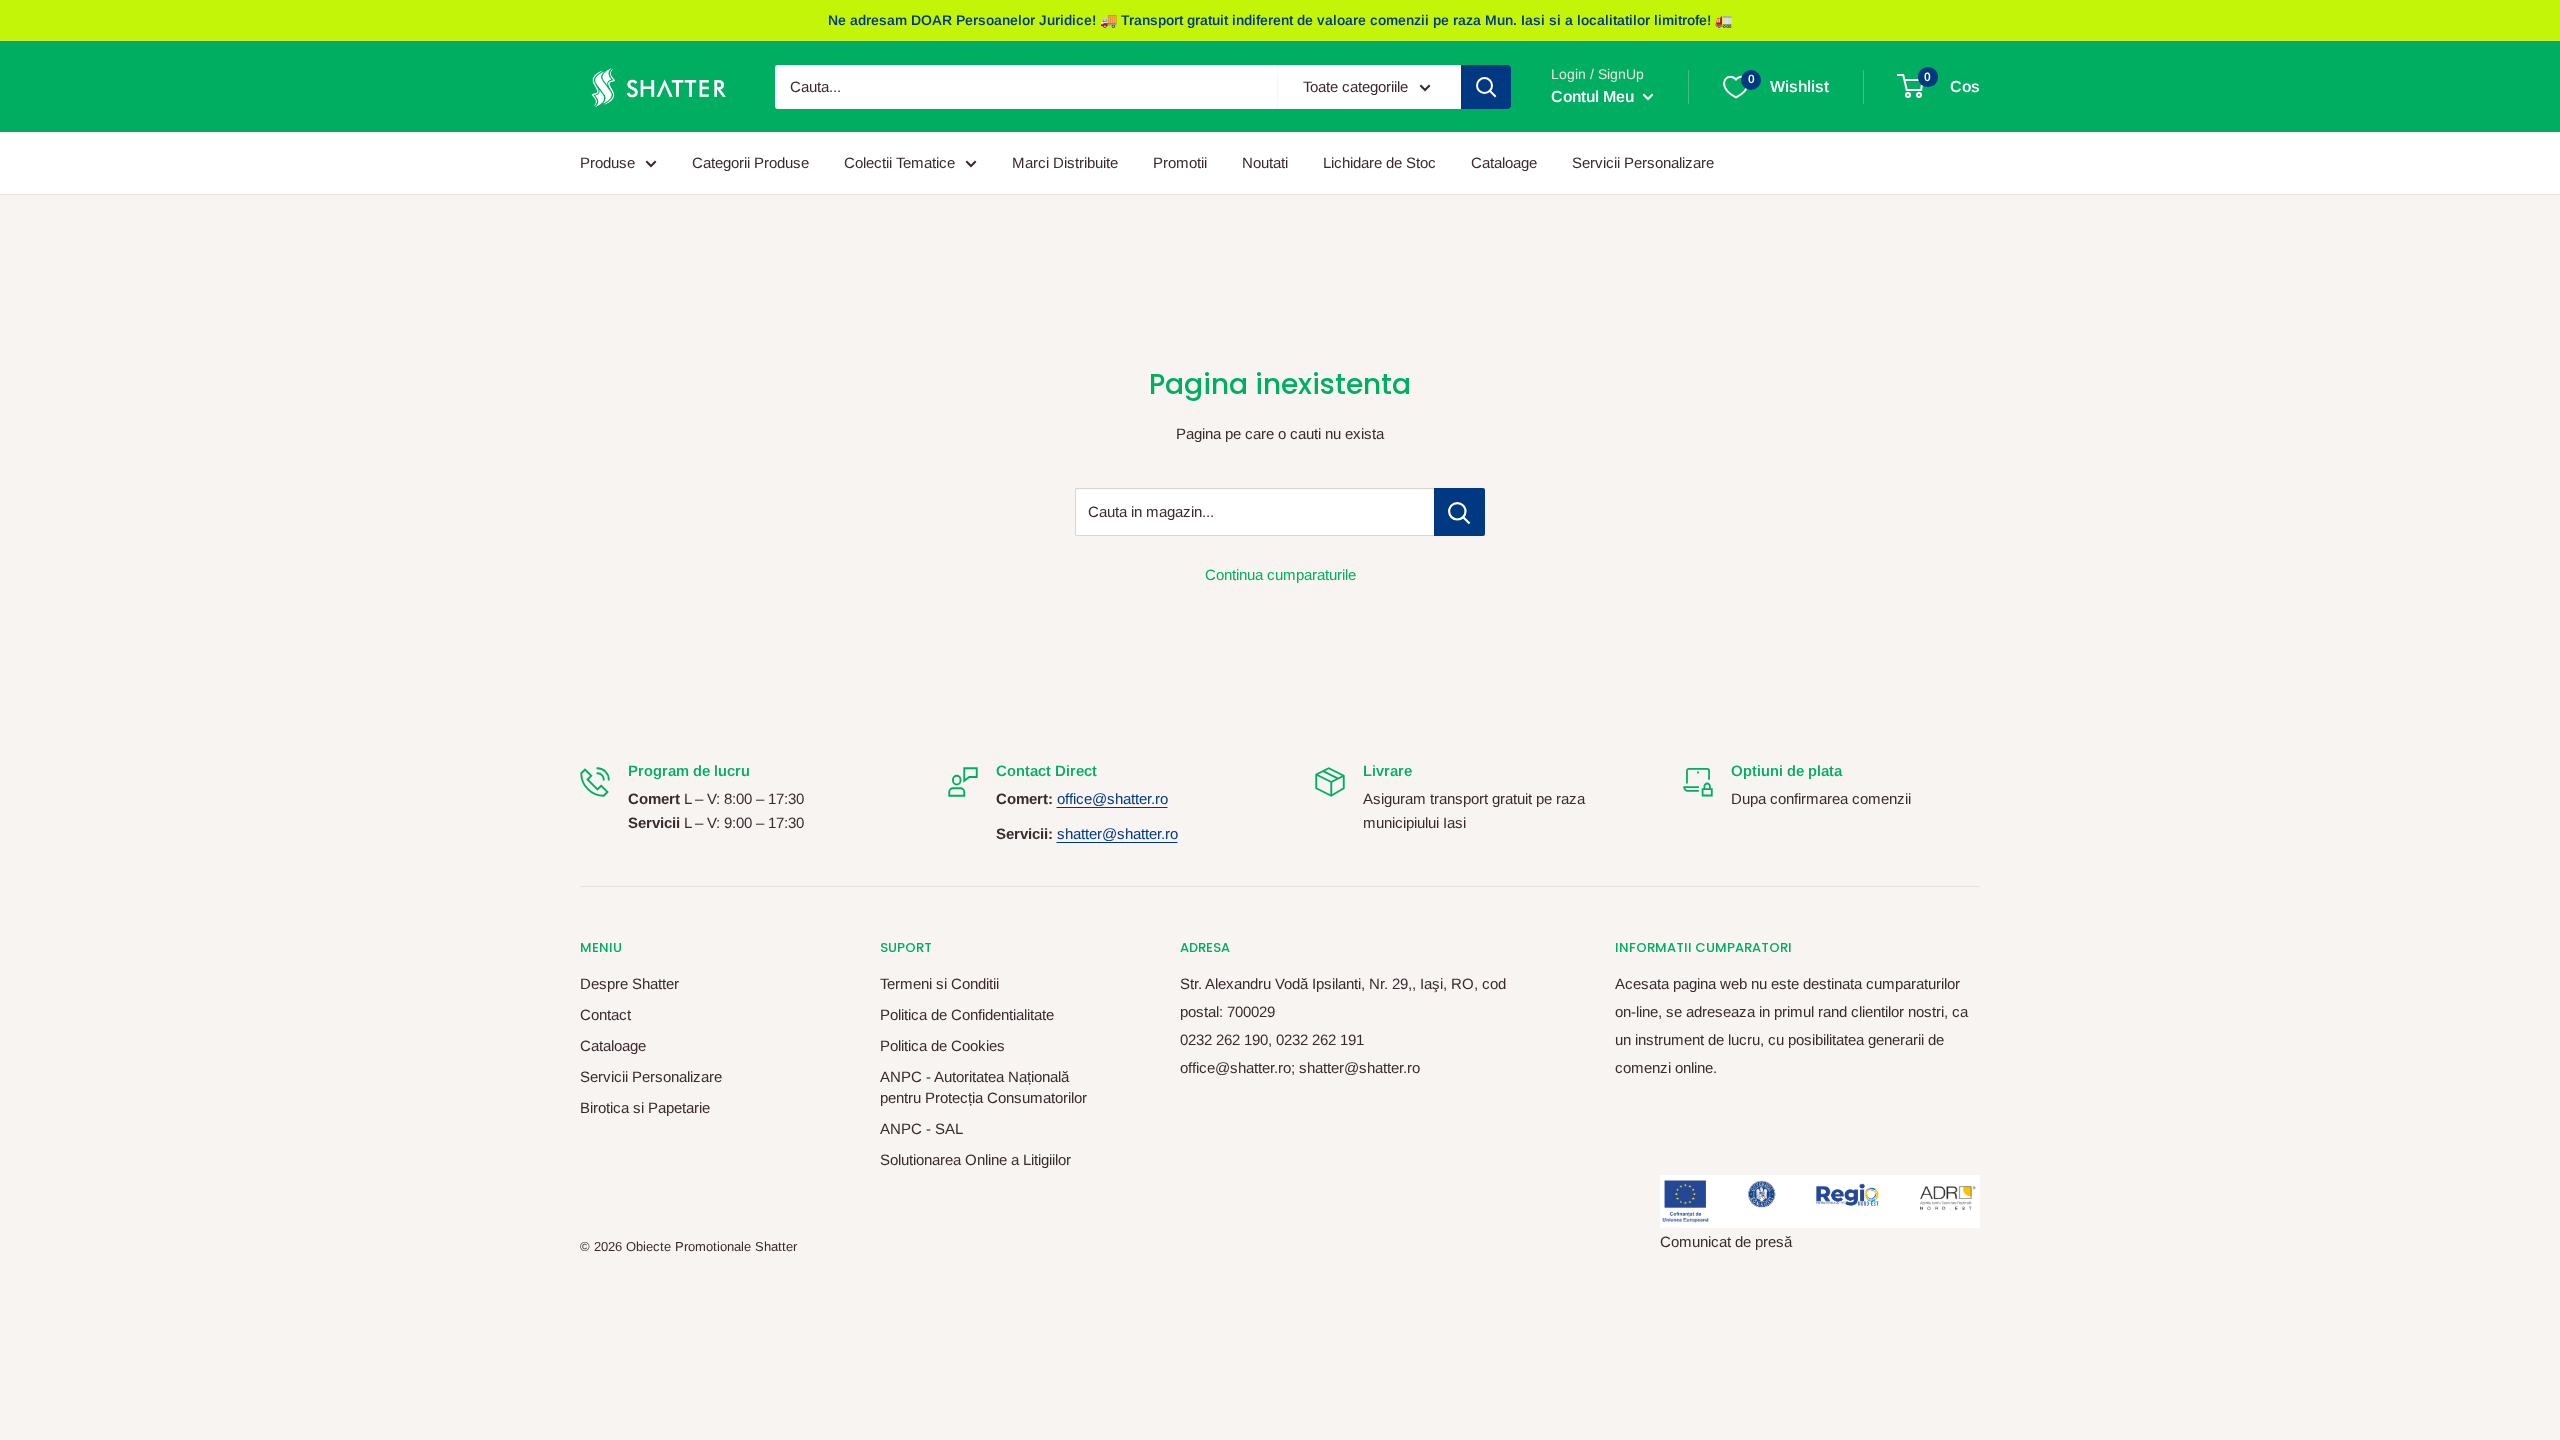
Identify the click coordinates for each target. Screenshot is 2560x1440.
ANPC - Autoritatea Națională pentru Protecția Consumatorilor (983, 1087)
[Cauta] (1486, 87)
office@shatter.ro (1112, 798)
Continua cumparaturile (1280, 574)
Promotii (1180, 162)
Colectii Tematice (899, 162)
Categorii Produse (750, 162)
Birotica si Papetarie (645, 1107)
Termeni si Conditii (939, 983)
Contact (605, 1014)
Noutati (1265, 162)
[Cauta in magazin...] (1459, 512)
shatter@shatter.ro (1117, 833)
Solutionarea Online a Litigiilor (975, 1159)
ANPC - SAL (921, 1128)
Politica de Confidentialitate (967, 1014)
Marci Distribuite (1065, 162)
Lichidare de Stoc (1379, 162)
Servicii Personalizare (1643, 162)
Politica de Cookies (942, 1045)
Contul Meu (1594, 96)
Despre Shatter (629, 983)
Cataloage (1504, 162)
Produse (607, 162)
